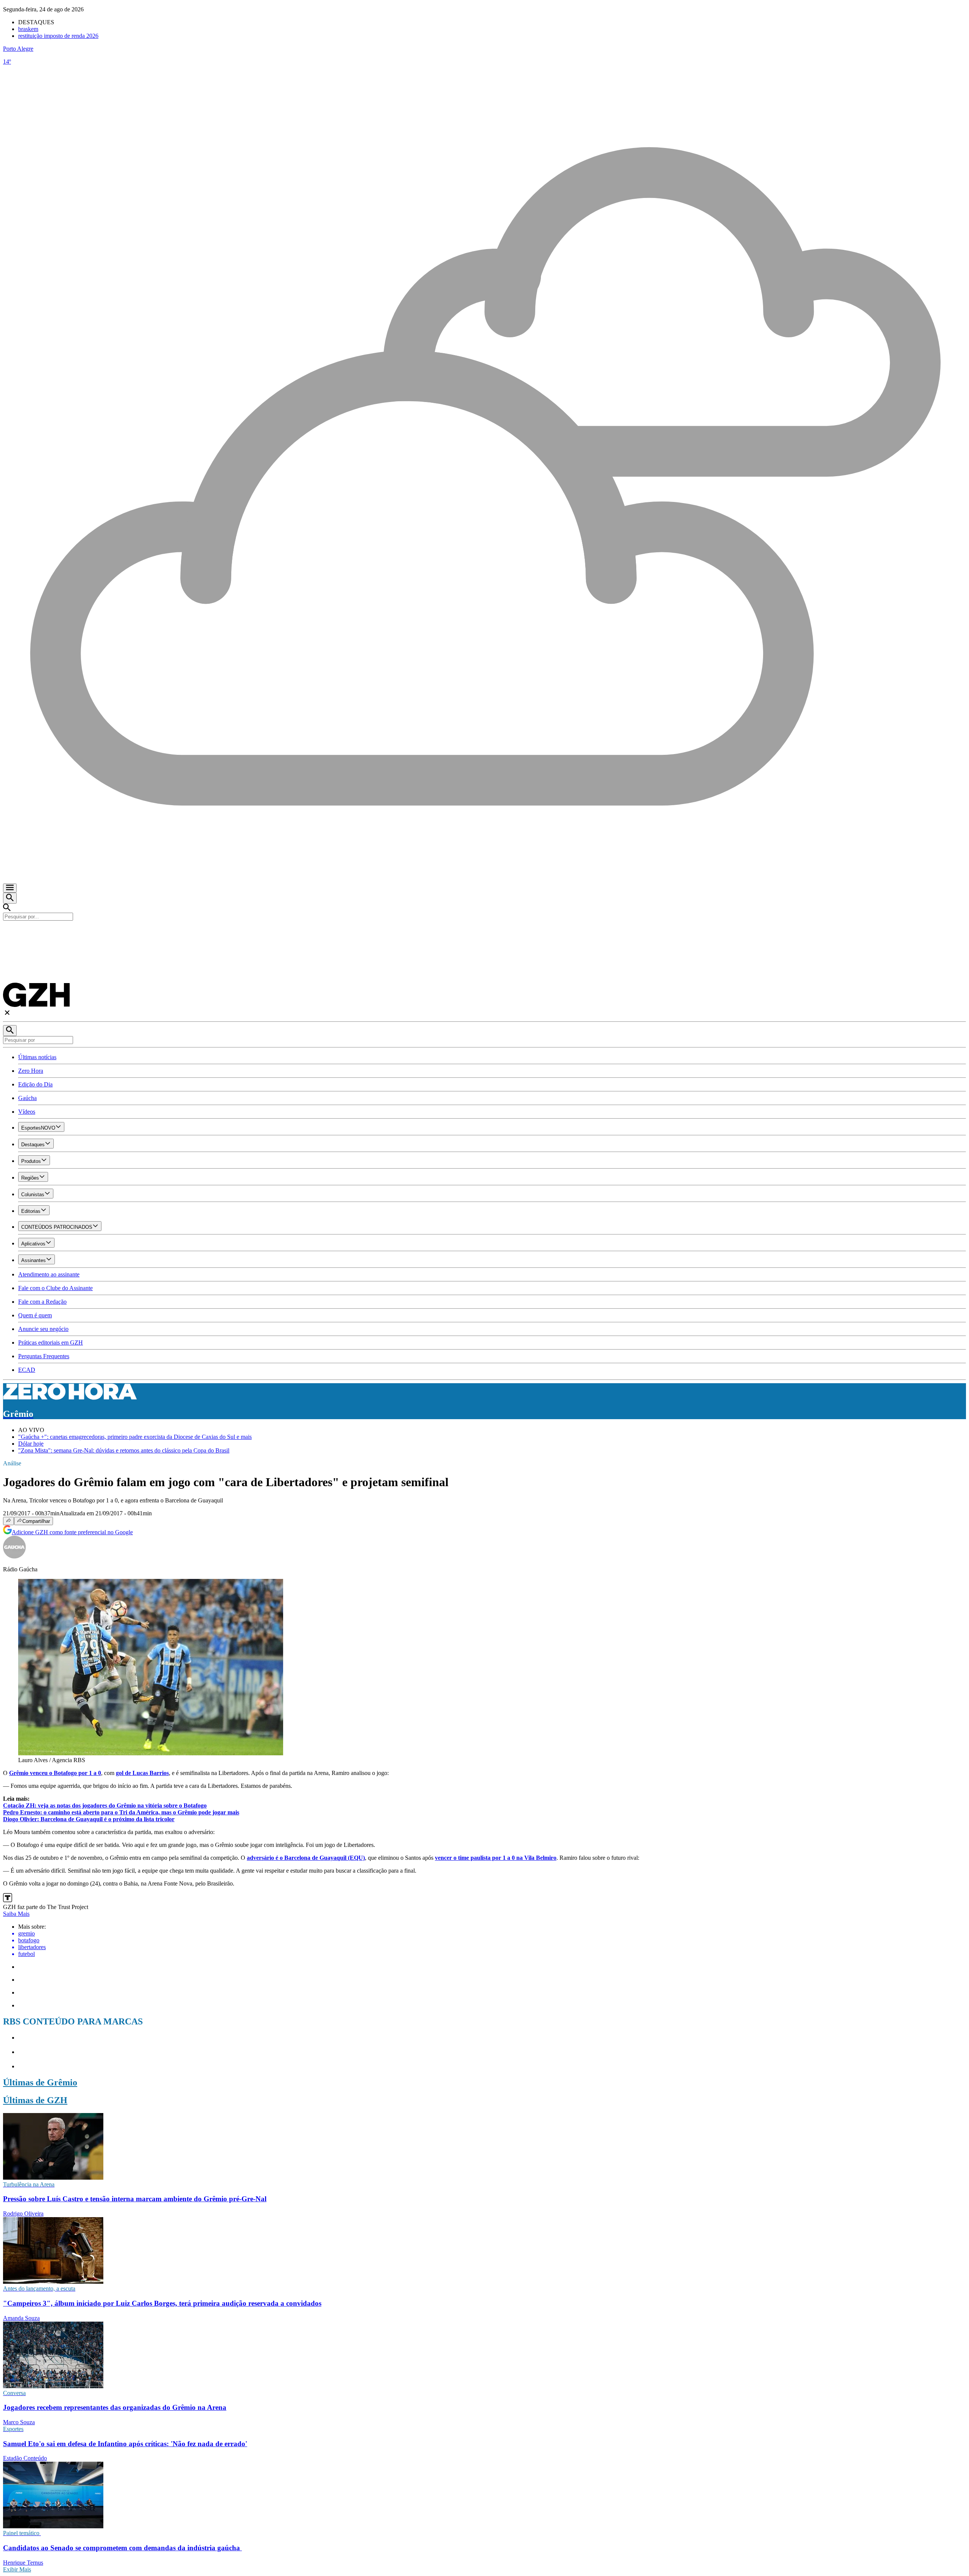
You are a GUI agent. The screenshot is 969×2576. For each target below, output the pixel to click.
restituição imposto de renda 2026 (58, 36)
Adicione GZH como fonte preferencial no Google (72, 1532)
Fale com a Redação (42, 1302)
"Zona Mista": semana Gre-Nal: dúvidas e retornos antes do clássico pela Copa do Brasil (124, 1450)
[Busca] (10, 898)
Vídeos (27, 1112)
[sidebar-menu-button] (10, 888)
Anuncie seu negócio (43, 1329)
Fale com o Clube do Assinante (55, 1288)
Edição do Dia (35, 1084)
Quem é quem (35, 1315)
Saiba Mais (16, 1914)
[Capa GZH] (484, 933)
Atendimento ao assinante (49, 1274)
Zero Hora (31, 1071)
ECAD (27, 1370)
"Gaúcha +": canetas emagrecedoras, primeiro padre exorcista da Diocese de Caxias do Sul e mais (135, 1437)
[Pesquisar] (10, 1031)
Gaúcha (27, 1098)
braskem (28, 29)
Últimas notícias (37, 1057)
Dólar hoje (31, 1444)
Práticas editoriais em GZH (51, 1343)
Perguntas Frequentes (44, 1356)
